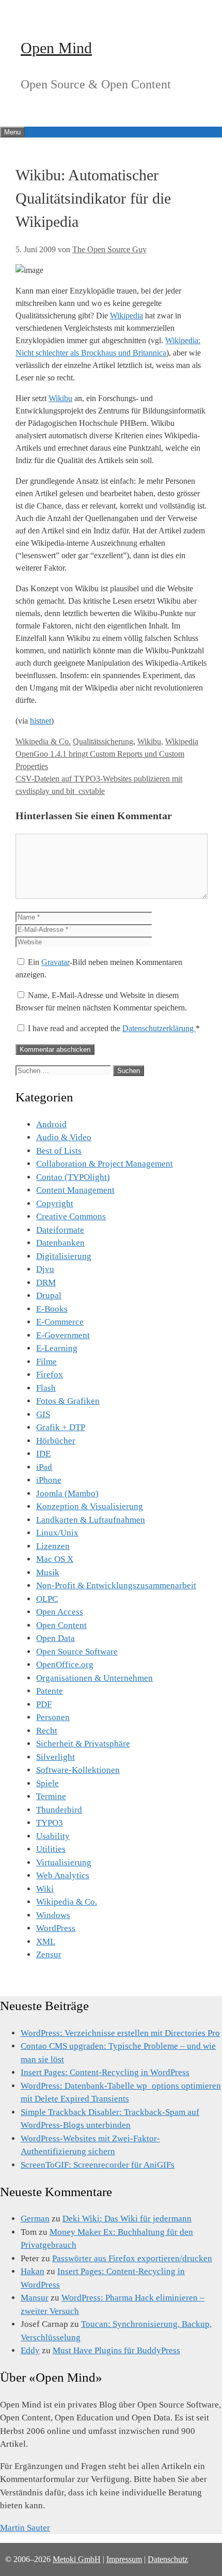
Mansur (35, 2298)
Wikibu (60, 398)
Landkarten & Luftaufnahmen (91, 1520)
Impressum (124, 2559)
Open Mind (56, 48)
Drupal (49, 1295)
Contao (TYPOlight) (73, 1177)
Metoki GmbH (77, 2559)
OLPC (47, 1599)
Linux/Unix (57, 1533)
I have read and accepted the (114, 1028)
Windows (53, 1915)
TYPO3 (50, 1823)
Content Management (75, 1190)
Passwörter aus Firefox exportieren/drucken (132, 2258)
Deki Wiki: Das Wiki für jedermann (127, 2219)
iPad (44, 1467)
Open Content (61, 1625)
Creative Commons (71, 1216)
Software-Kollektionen (78, 1770)
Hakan (33, 2271)
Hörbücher (56, 1441)
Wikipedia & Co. (43, 741)
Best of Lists (59, 1151)
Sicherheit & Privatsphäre (83, 1744)
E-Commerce (60, 1322)
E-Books (52, 1309)
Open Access (60, 1612)
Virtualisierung (64, 1862)
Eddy (30, 2350)
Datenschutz (168, 2559)
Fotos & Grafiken (68, 1401)
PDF (44, 1704)
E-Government (63, 1335)
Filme (46, 1362)
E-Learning (57, 1348)
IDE (43, 1454)
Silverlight (55, 1757)
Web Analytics (63, 1875)
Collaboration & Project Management (105, 1164)
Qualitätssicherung (103, 741)
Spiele (47, 1783)
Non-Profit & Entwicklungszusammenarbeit (116, 1585)
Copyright (55, 1203)
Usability (53, 1836)
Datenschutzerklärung (159, 1028)
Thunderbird (59, 1810)
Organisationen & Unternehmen (94, 1678)
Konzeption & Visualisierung (90, 1506)
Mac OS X (55, 1559)
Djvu (45, 1269)
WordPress (56, 1928)
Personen (53, 1717)
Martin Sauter (25, 2528)
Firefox (50, 1375)
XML (46, 1942)
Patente (50, 1691)
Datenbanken (60, 1243)
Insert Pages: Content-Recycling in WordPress (105, 2072)
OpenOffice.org (65, 1665)
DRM (46, 1283)
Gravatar (55, 962)
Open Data (55, 1638)
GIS (43, 1414)
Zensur (49, 1954)
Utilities (51, 1849)
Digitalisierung (64, 1256)
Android (51, 1124)
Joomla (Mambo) (67, 1493)
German (35, 2219)
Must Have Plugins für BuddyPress (116, 2350)
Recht (47, 1731)
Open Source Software (77, 1652)
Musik (48, 1573)
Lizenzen (53, 1546)
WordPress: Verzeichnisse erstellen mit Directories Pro (120, 2033)
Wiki (45, 1889)
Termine (51, 1796)
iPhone (49, 1480)
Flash (46, 1388)
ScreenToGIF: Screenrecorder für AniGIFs (98, 2165)
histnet (41, 721)
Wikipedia (126, 316)
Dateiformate (60, 1230)
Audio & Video (64, 1137)
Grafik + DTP (61, 1427)
